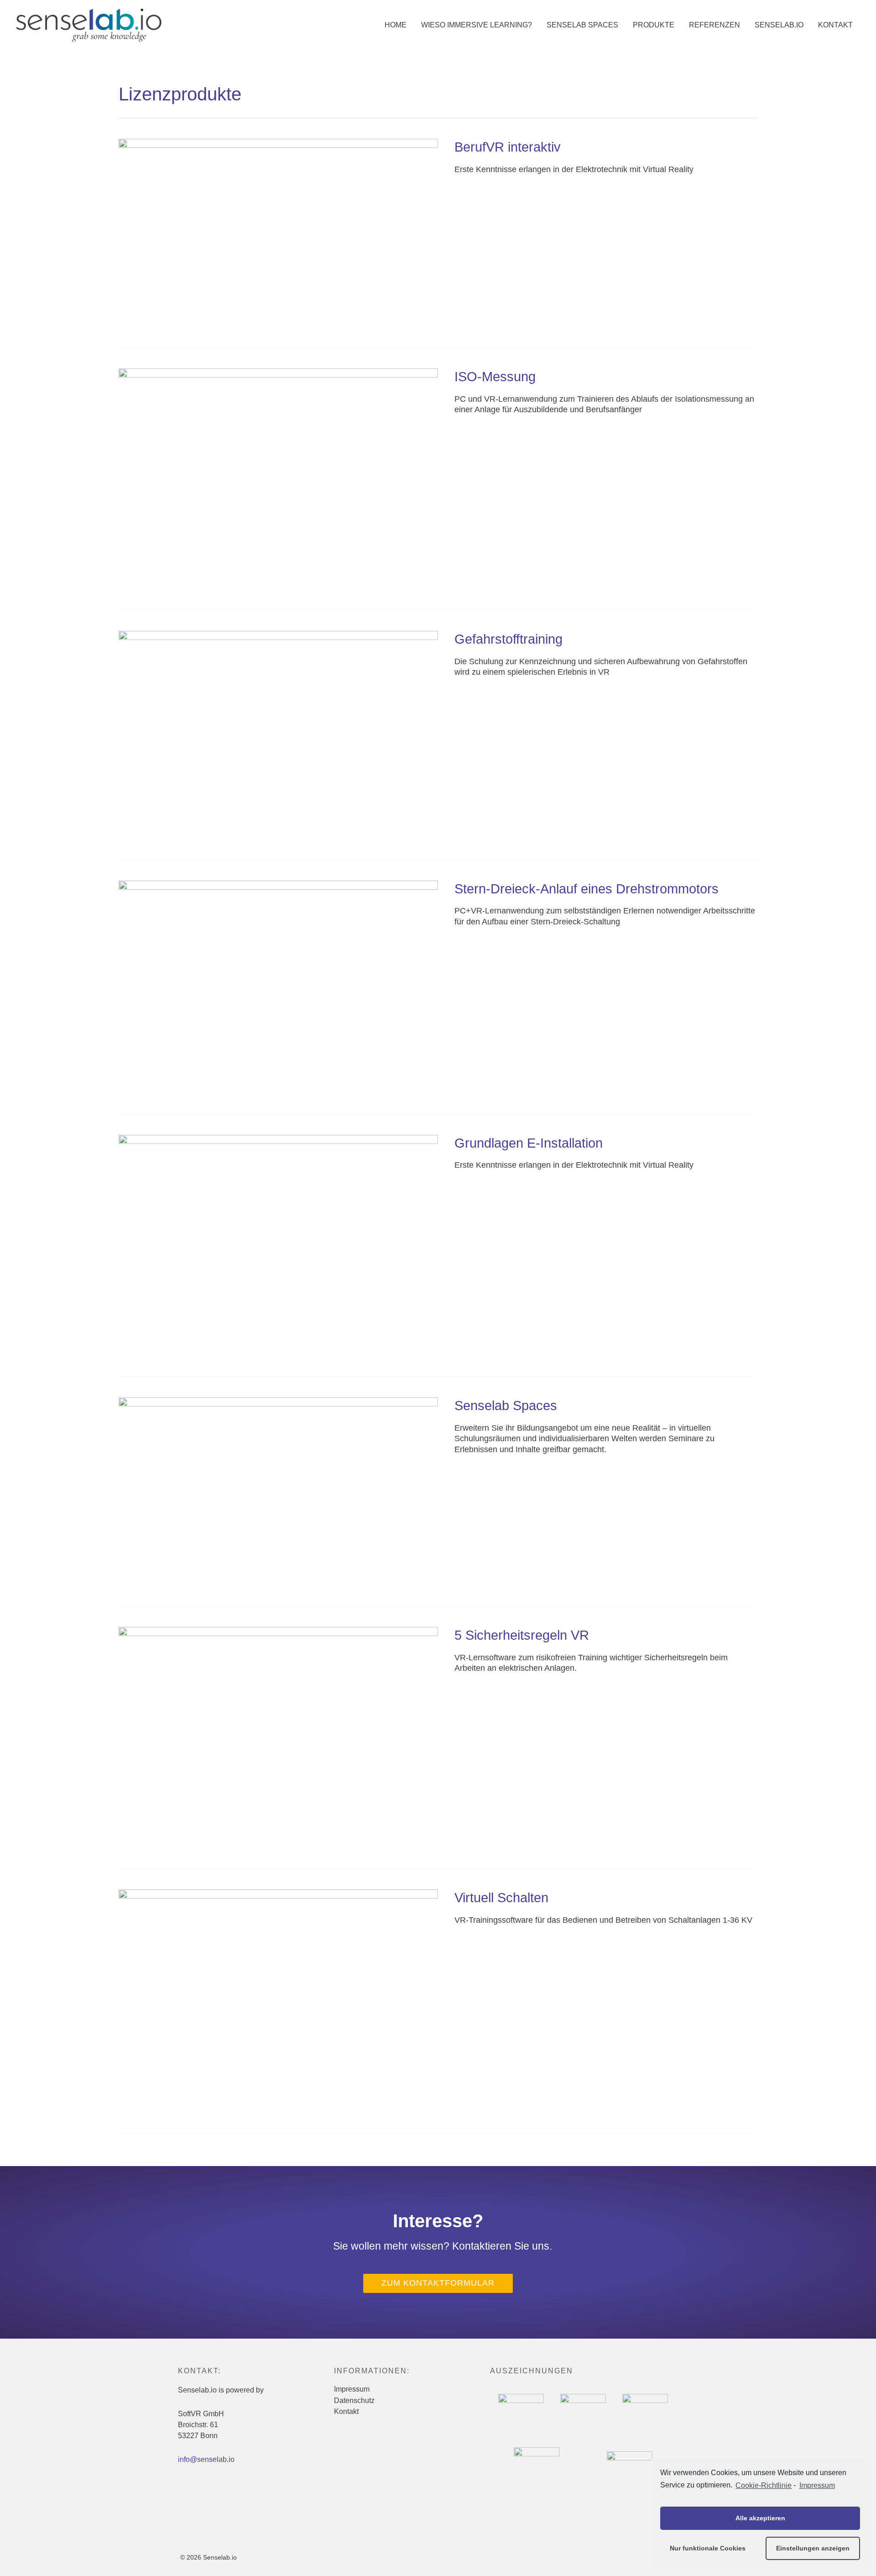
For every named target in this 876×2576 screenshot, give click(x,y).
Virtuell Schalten (501, 1898)
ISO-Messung (495, 377)
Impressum (817, 2485)
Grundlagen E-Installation (529, 1143)
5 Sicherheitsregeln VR (522, 1635)
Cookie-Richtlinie (764, 2485)
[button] (438, 2283)
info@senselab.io (206, 2459)
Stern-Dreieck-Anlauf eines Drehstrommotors (587, 889)
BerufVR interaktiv (508, 147)
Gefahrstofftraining (508, 639)
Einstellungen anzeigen (813, 2548)
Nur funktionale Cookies (708, 2548)
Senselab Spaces (506, 1406)
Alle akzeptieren (760, 2518)
